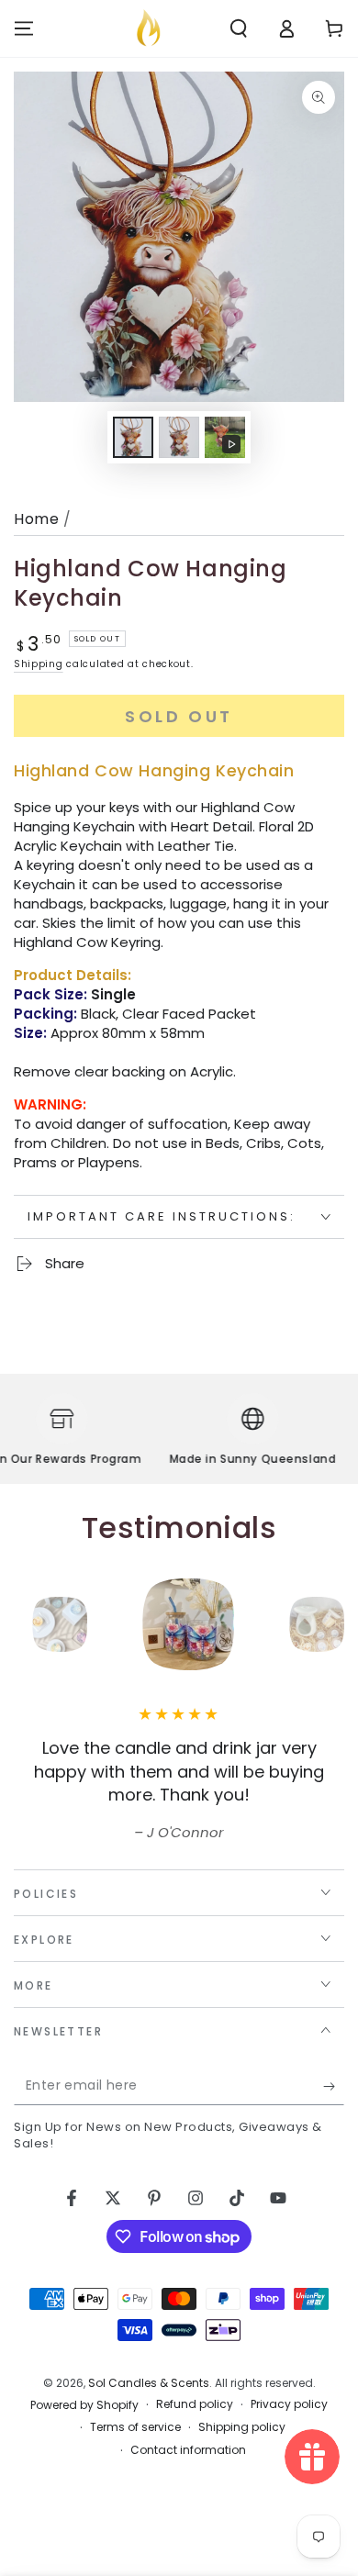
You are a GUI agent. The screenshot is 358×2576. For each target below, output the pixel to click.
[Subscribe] (334, 2087)
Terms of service (135, 2427)
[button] (239, 28)
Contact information (188, 2450)
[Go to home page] (148, 28)
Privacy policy (289, 2404)
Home (36, 519)
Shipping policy (242, 2427)
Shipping (39, 664)
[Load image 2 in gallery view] (179, 437)
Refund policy (195, 2404)
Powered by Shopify (84, 2405)
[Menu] (24, 28)
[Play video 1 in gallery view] (225, 437)
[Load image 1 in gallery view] (133, 437)
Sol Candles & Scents (149, 2383)
